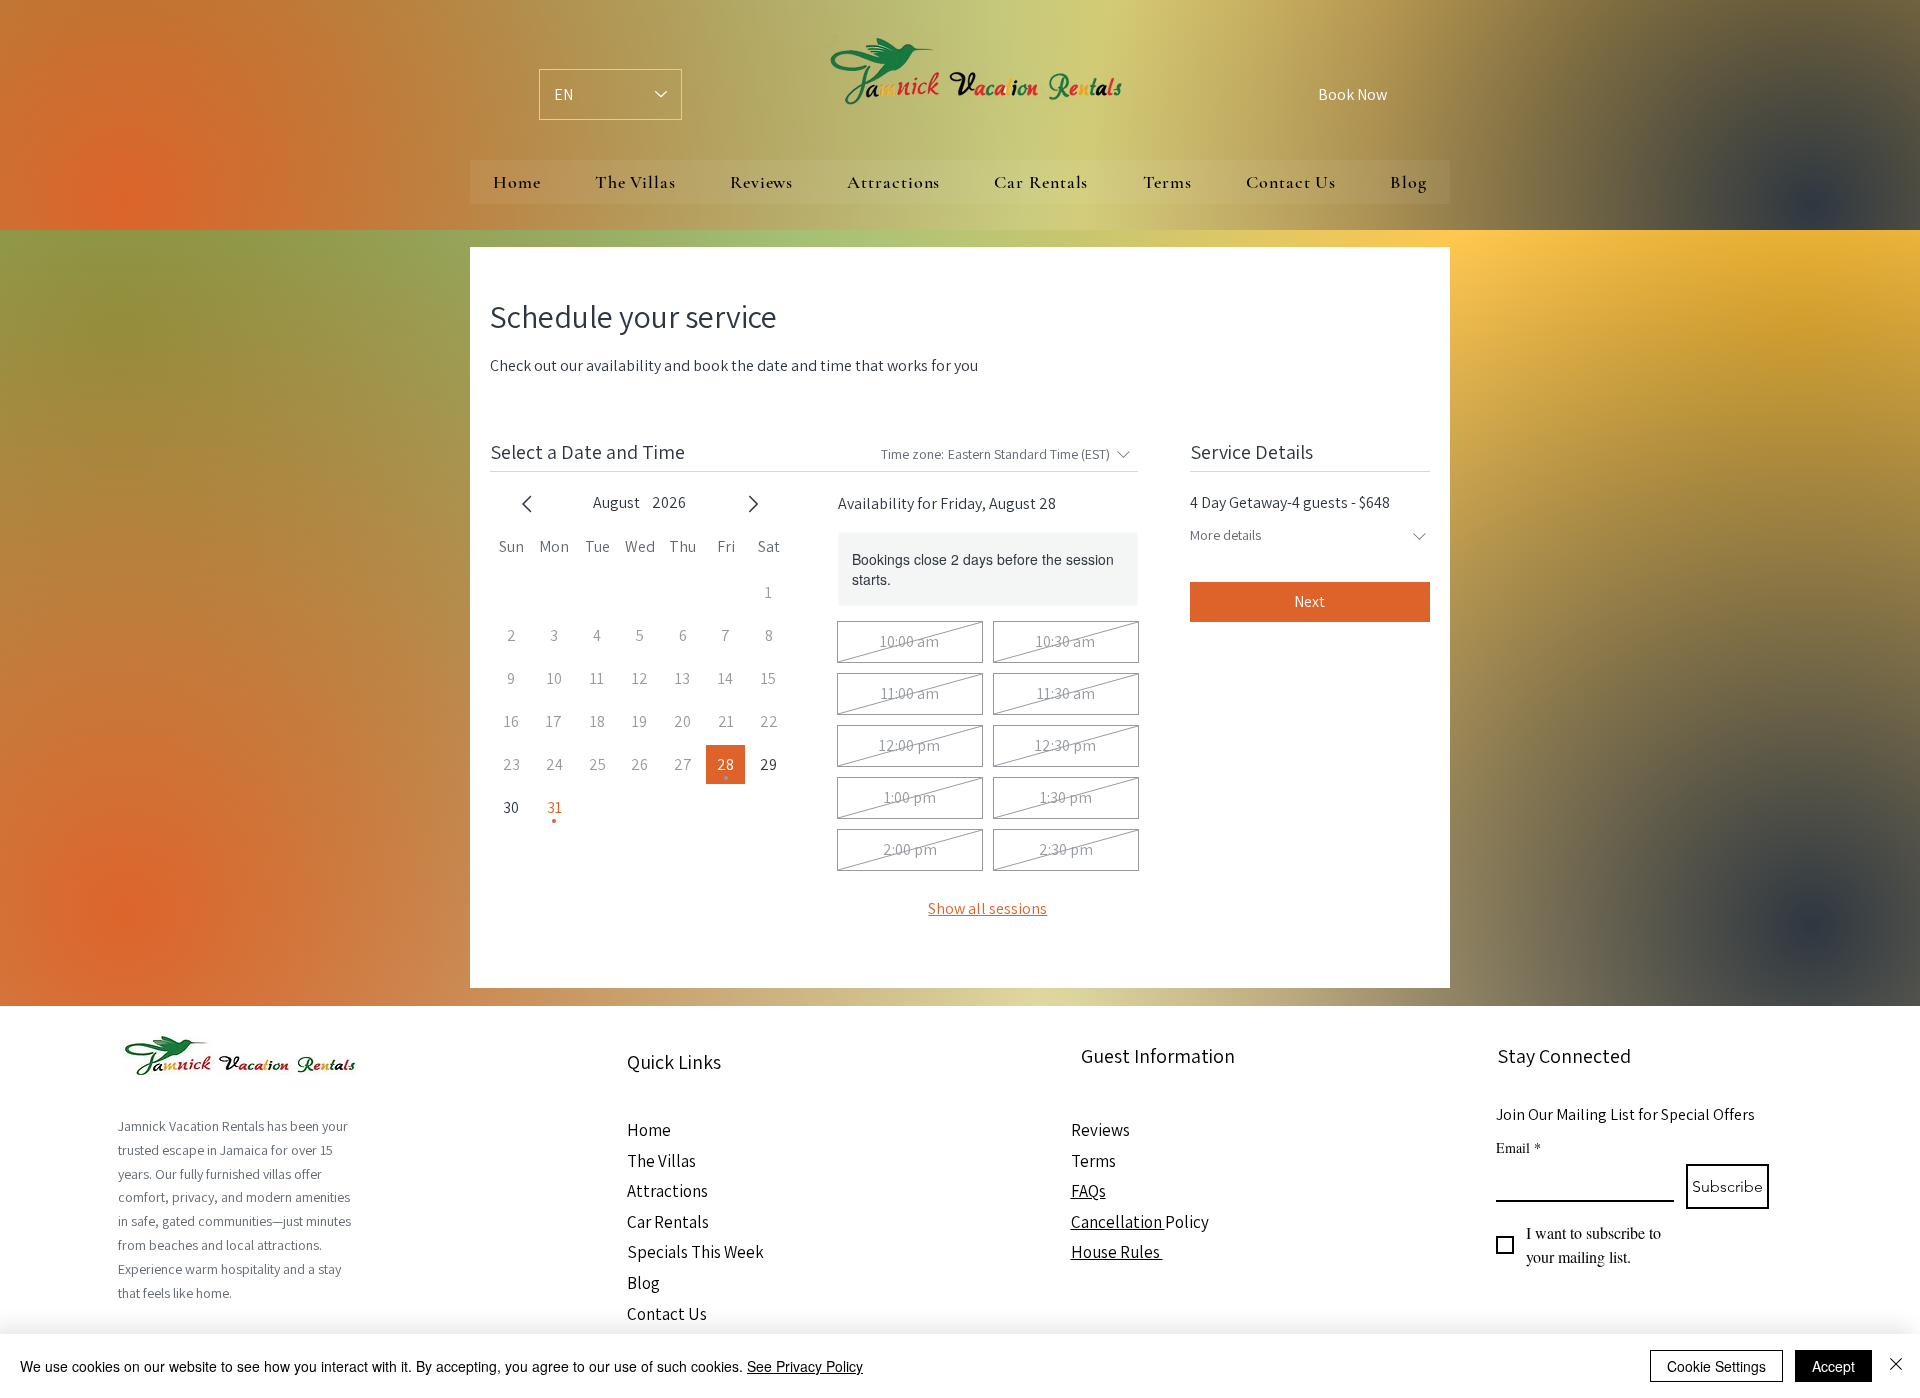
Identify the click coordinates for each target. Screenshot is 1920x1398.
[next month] (753, 504)
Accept (1833, 1366)
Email (1518, 1147)
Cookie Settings (1716, 1366)
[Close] (1896, 1366)
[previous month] (527, 504)
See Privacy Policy (805, 1366)
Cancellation (1118, 1222)
